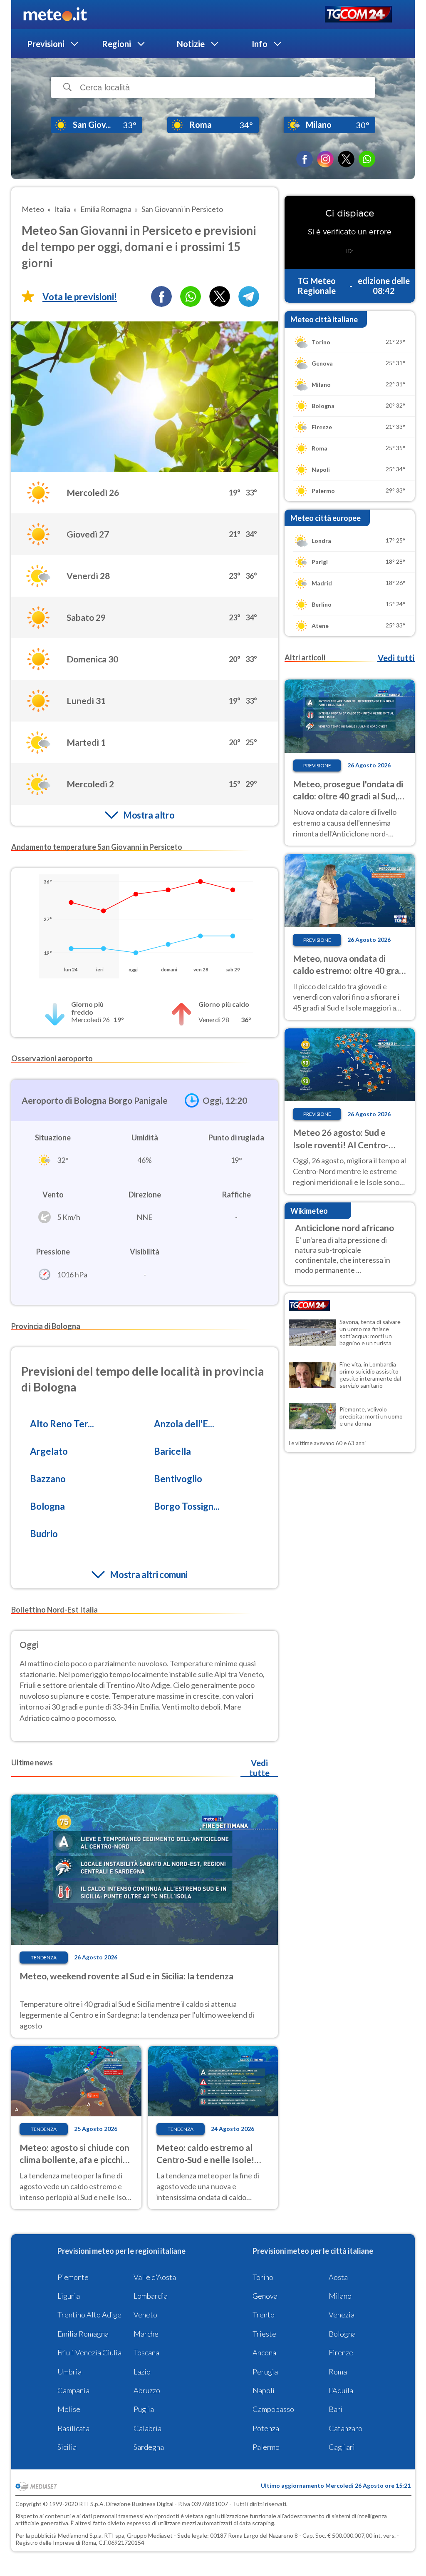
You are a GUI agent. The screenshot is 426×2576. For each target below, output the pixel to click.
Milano (340, 2296)
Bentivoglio (178, 1479)
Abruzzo (147, 2390)
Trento (264, 2315)
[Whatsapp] (191, 296)
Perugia (265, 2372)
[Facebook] (305, 159)
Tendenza (44, 1958)
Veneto (145, 2315)
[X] (346, 159)
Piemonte (73, 2277)
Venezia (342, 2315)
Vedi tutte (259, 1768)
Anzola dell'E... (184, 1424)
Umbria (69, 2372)
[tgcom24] (358, 15)
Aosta (338, 2277)
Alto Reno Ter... (62, 1424)
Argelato (49, 1451)
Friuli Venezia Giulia (89, 2352)
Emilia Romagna (83, 2334)
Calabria (147, 2428)
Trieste (264, 2334)
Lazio (142, 2372)
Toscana (146, 2352)
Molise (69, 2409)
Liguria (69, 2296)
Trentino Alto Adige (89, 2315)
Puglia (144, 2409)
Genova (265, 2296)
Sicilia (67, 2447)
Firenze (341, 2352)
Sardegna (149, 2447)
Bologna (47, 1506)
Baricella (172, 1451)
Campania (73, 2390)
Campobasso (273, 2409)
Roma (338, 2372)
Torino (263, 2277)
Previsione (317, 765)
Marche (146, 2334)
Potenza (266, 2428)
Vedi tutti (396, 658)
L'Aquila (341, 2390)
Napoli (264, 2390)
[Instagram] (325, 159)
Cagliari (342, 2447)
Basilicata (73, 2428)
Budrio (44, 1534)
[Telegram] (249, 296)
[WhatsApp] (367, 159)
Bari (336, 2409)
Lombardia (151, 2296)
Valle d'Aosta (155, 2277)
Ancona (264, 2352)
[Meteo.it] (55, 15)
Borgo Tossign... (187, 1506)
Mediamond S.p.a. (80, 2535)
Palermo (266, 2447)
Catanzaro (346, 2428)
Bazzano (48, 1479)
